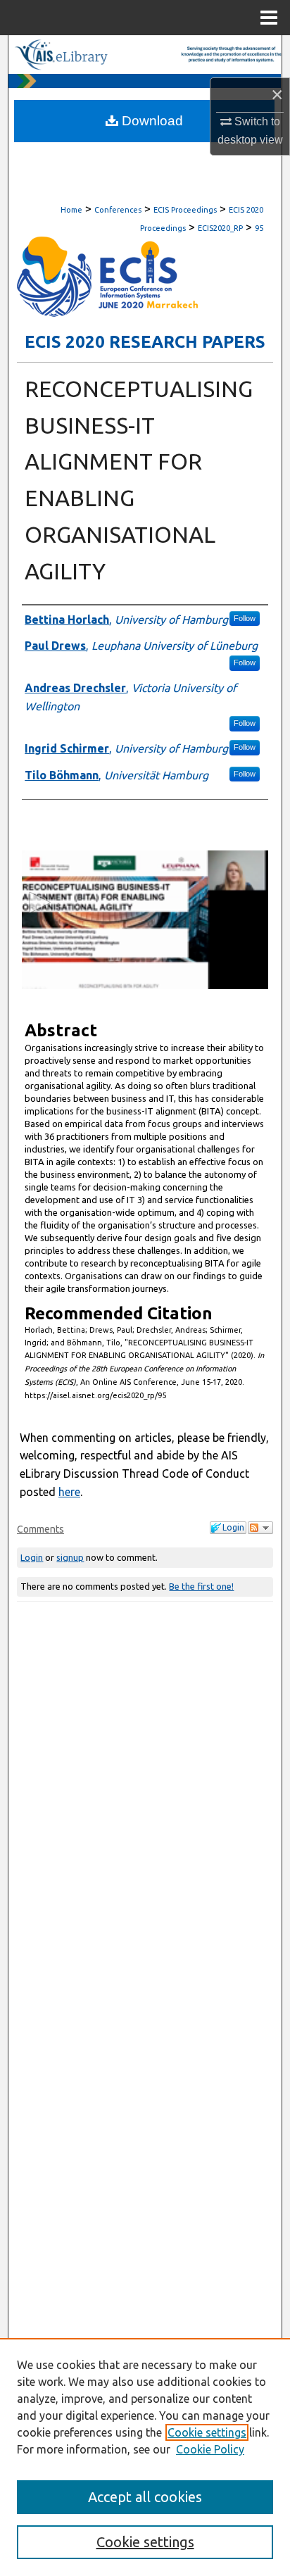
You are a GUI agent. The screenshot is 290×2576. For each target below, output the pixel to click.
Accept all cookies (145, 2497)
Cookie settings (207, 2432)
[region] (145, 2457)
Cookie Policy (210, 2449)
